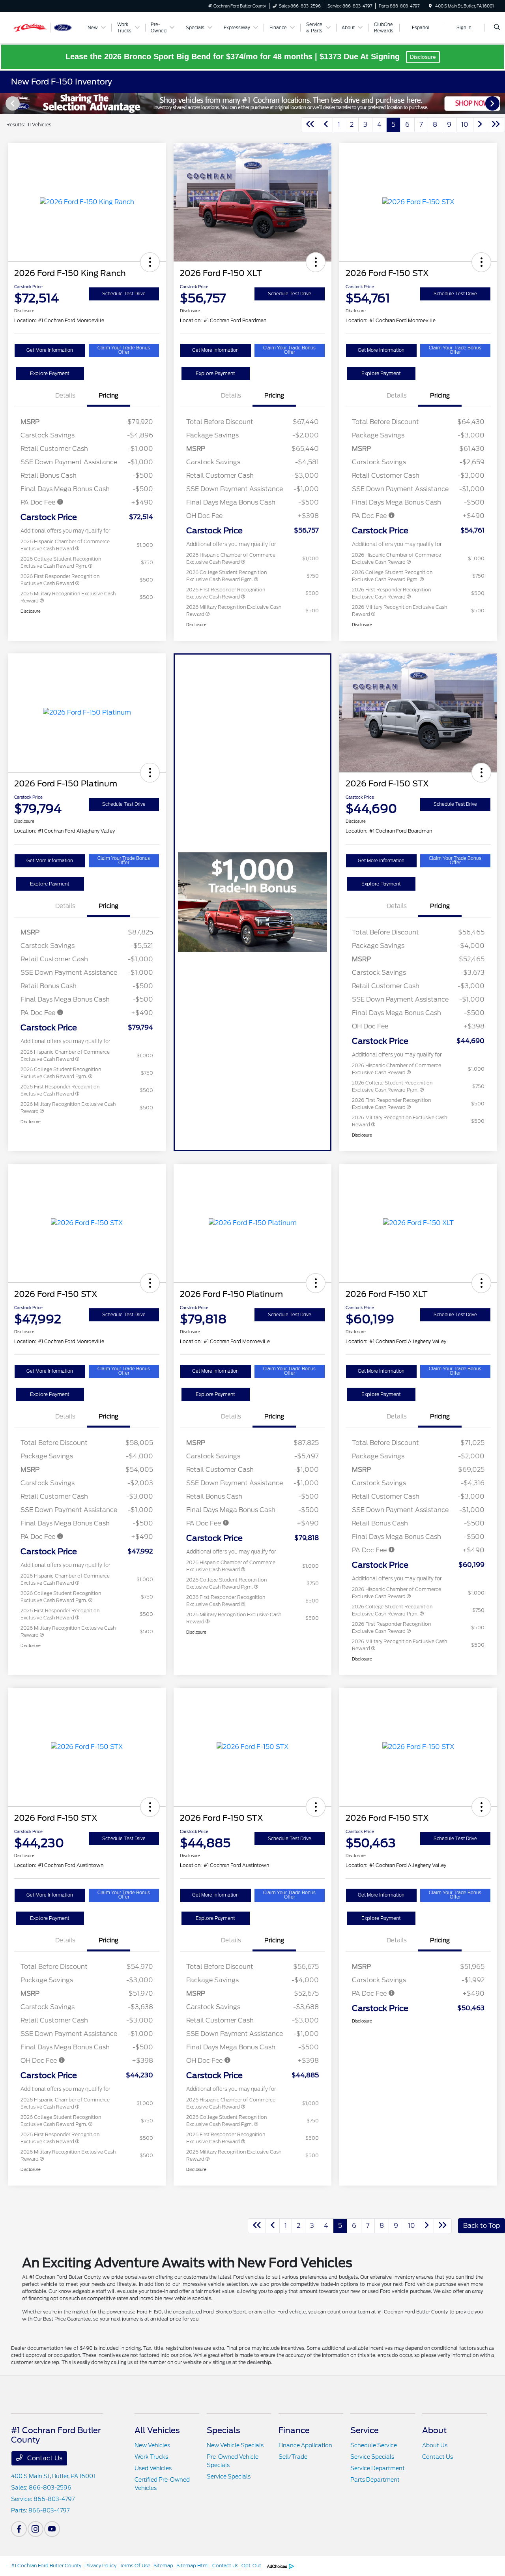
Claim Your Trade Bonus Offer (124, 350)
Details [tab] (65, 396)
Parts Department (375, 2480)
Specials (224, 2430)
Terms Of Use (135, 2566)
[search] (497, 28)
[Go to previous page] (326, 125)
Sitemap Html (193, 2566)
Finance (294, 2430)
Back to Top (482, 2226)
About (434, 2430)
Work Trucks (151, 2457)
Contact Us (44, 2458)
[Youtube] (52, 2529)
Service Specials (229, 2477)
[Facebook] (19, 2529)
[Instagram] (36, 2529)
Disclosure (423, 57)
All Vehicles (157, 2430)
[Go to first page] (310, 125)
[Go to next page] (480, 125)
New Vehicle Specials (235, 2445)
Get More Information (50, 350)
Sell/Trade (293, 2457)
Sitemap (163, 2566)
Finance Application (305, 2445)
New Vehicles (152, 2445)
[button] (150, 262)
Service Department (378, 2468)
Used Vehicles (153, 2468)
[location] (430, 6)
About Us (435, 2445)
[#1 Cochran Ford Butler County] (47, 27)
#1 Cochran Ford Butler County (46, 2566)
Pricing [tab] (108, 396)
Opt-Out (251, 2566)
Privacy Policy (100, 2566)
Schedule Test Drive (124, 294)
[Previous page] (12, 103)
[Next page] (493, 103)
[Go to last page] (496, 125)
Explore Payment (50, 373)
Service (365, 2430)
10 (465, 125)
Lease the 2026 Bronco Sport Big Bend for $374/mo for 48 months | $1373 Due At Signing (234, 56)
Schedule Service (374, 2445)
